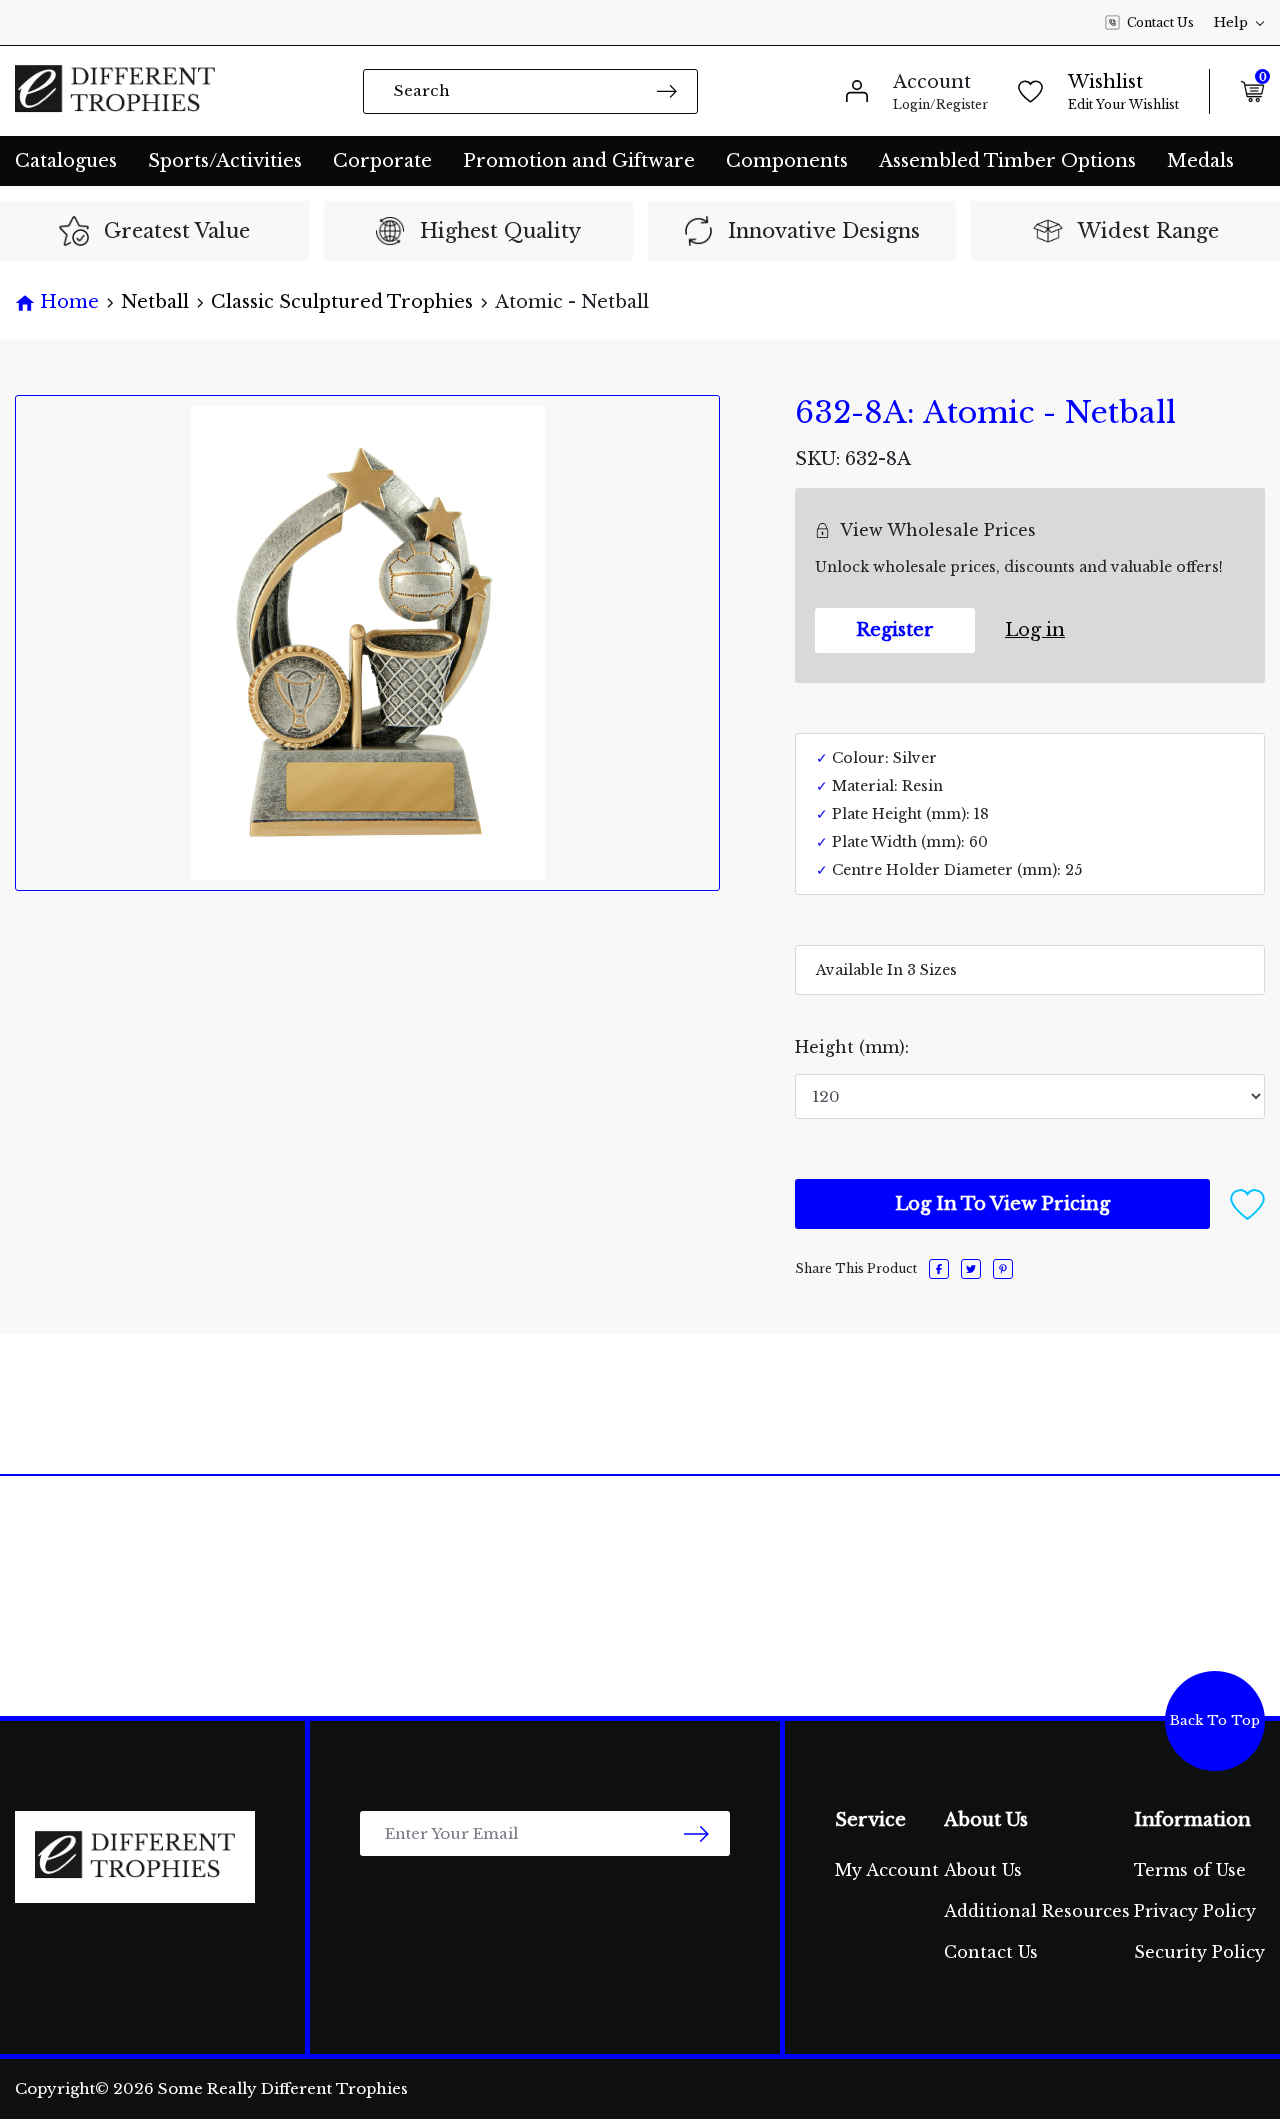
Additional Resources (1037, 1911)
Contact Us (1160, 22)
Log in (1035, 630)
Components (787, 161)
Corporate (382, 161)
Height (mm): (852, 1047)
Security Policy (1199, 1952)
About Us (983, 1870)
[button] (1247, 1203)
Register (895, 630)
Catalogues (66, 161)
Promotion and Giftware (579, 161)
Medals (1200, 161)
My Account (887, 1870)
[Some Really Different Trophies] (115, 91)
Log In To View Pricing (1002, 1204)
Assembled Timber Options (1007, 161)
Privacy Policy (1195, 1911)
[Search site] (667, 90)
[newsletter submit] (696, 1833)
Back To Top (1215, 1720)
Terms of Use (1190, 1870)
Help (1231, 22)
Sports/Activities (225, 161)
